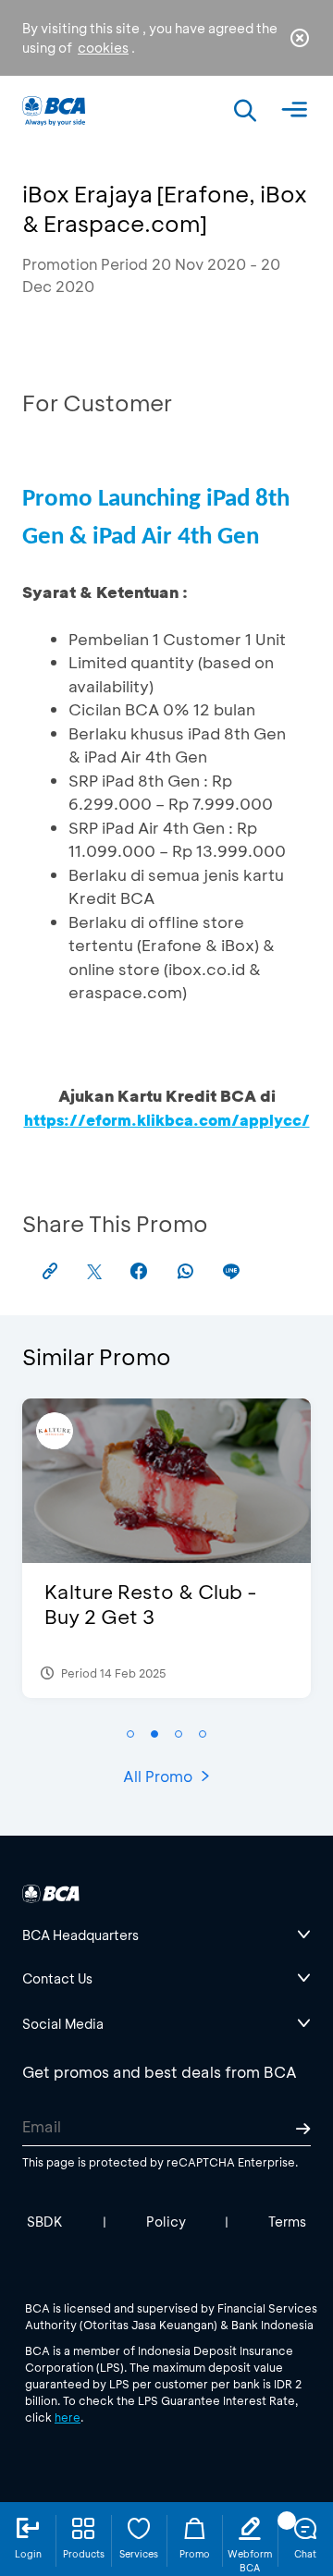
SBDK (45, 2222)
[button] (130, 1734)
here (68, 2417)
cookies (103, 48)
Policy (166, 2222)
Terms (287, 2222)
